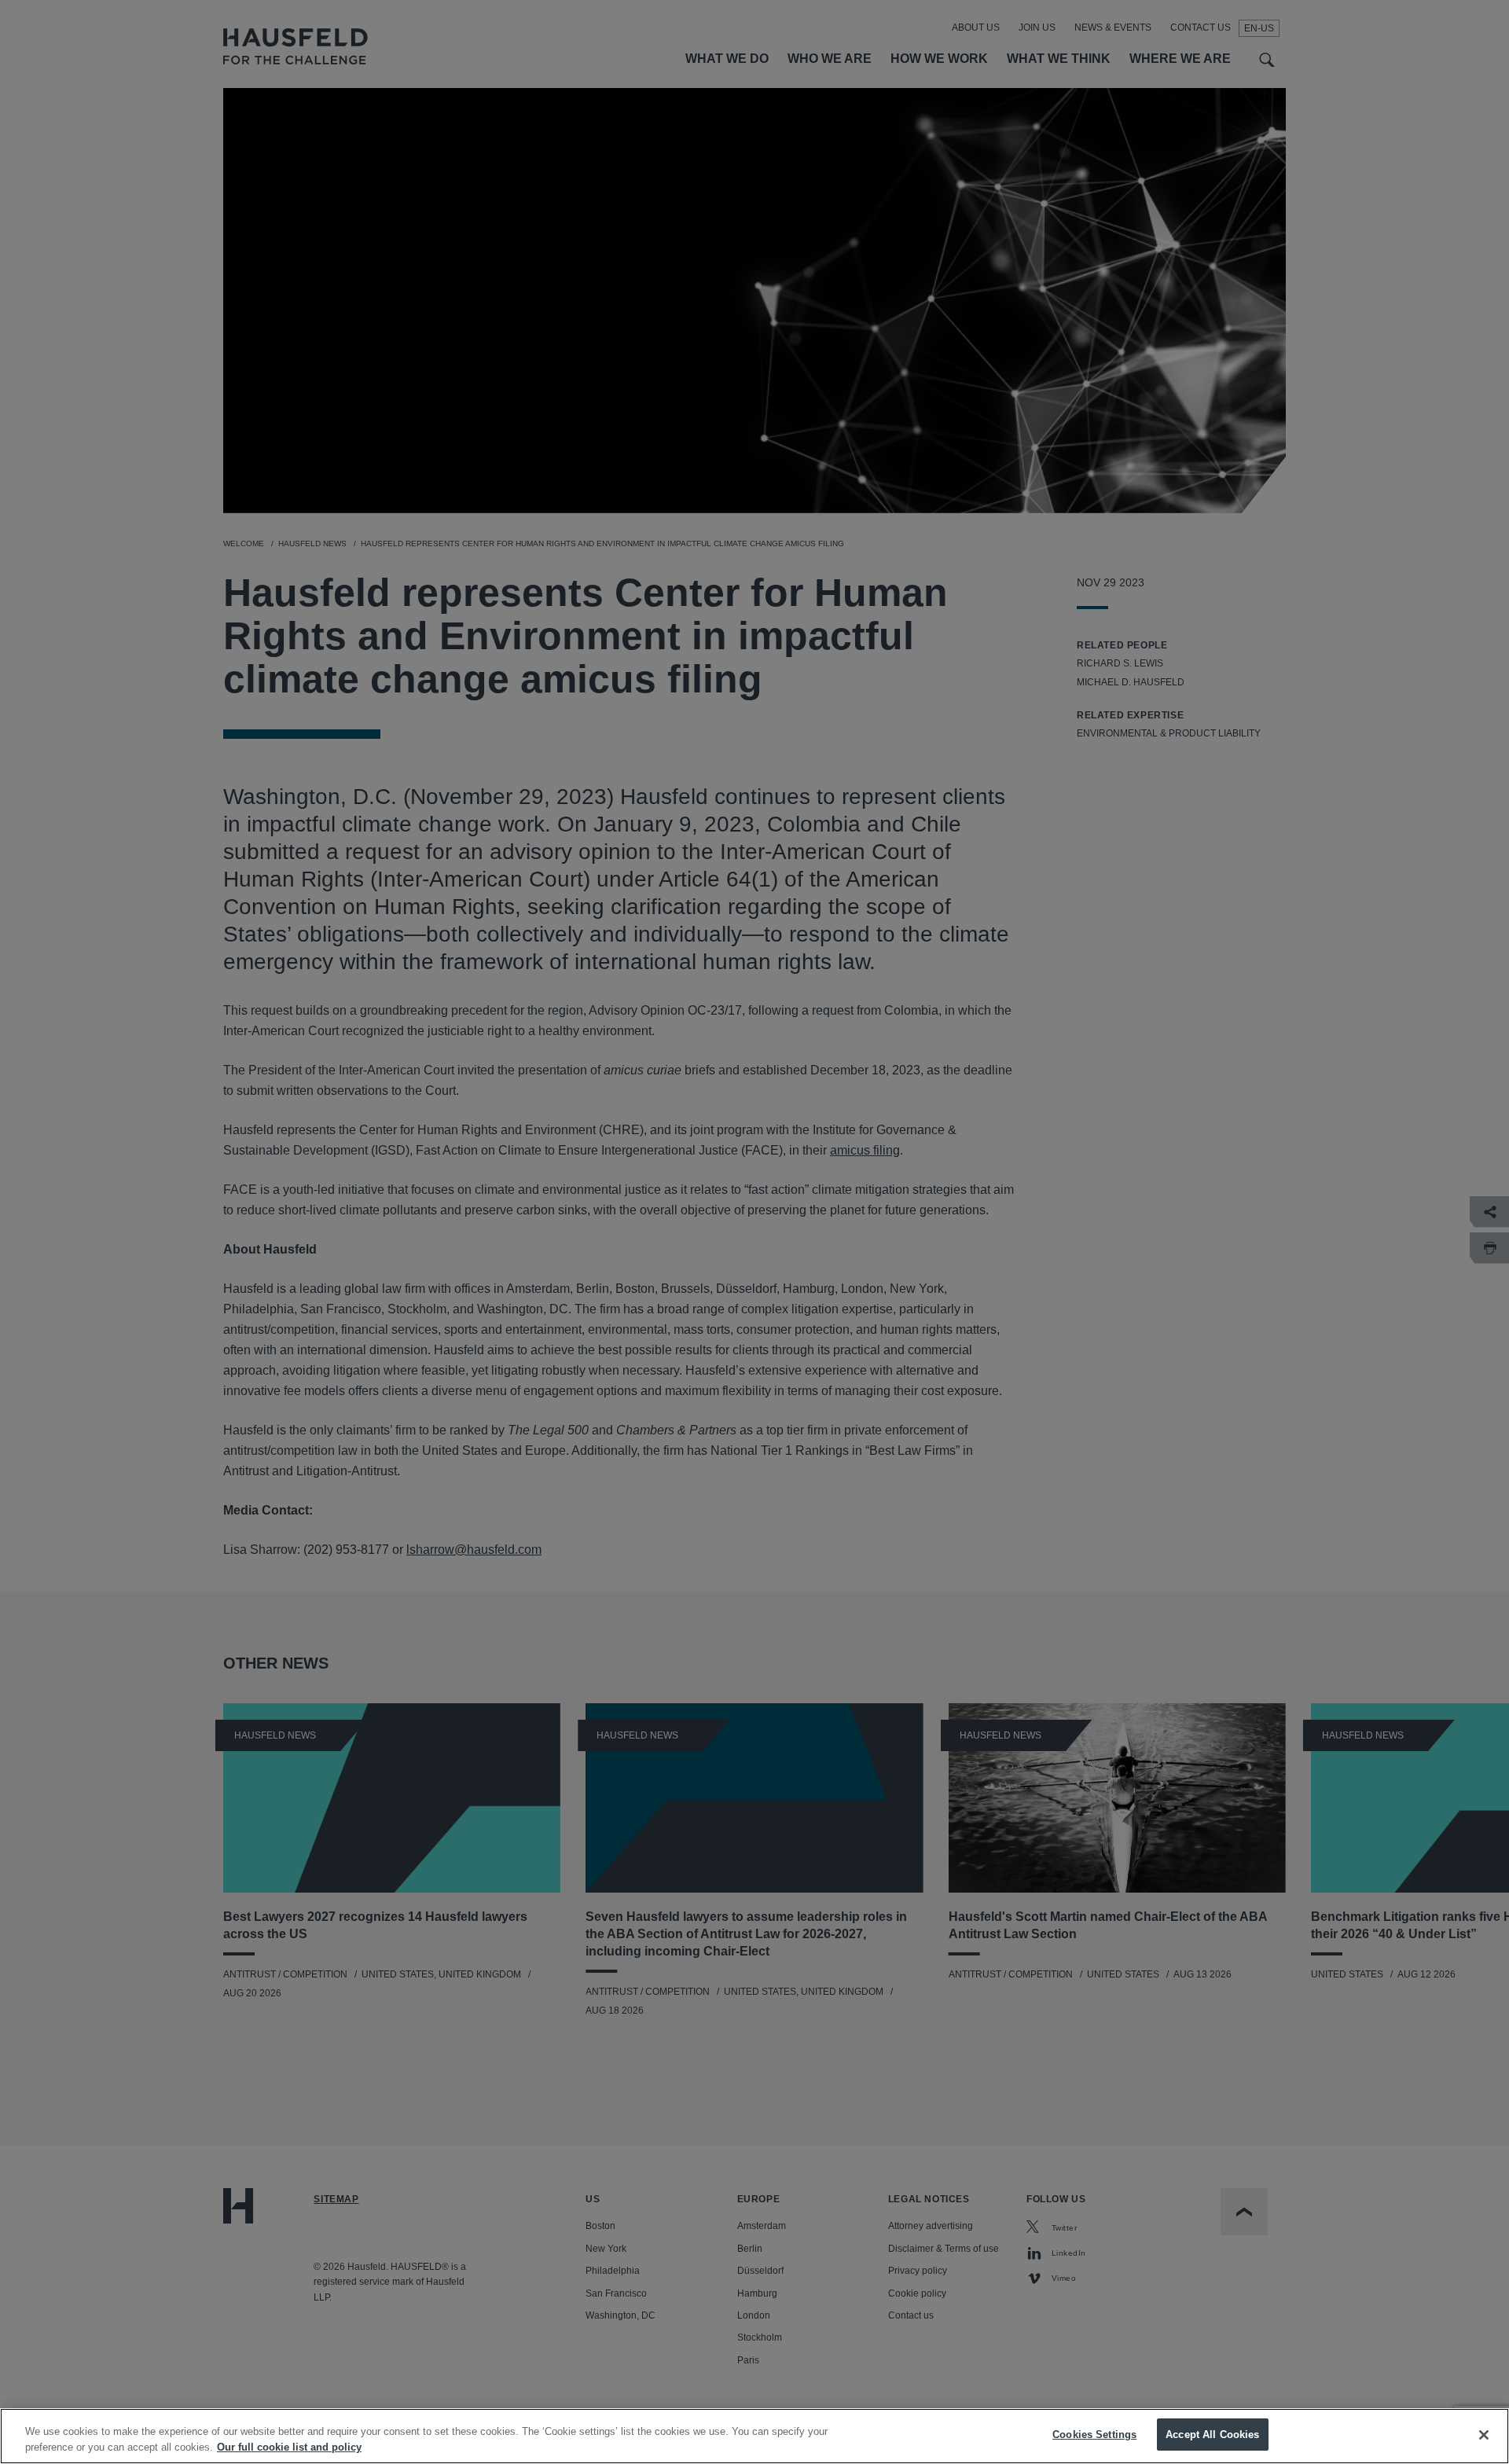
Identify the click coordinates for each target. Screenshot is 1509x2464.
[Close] (1484, 2435)
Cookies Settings (1094, 2435)
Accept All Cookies (1212, 2435)
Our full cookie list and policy (289, 2447)
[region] (754, 2436)
